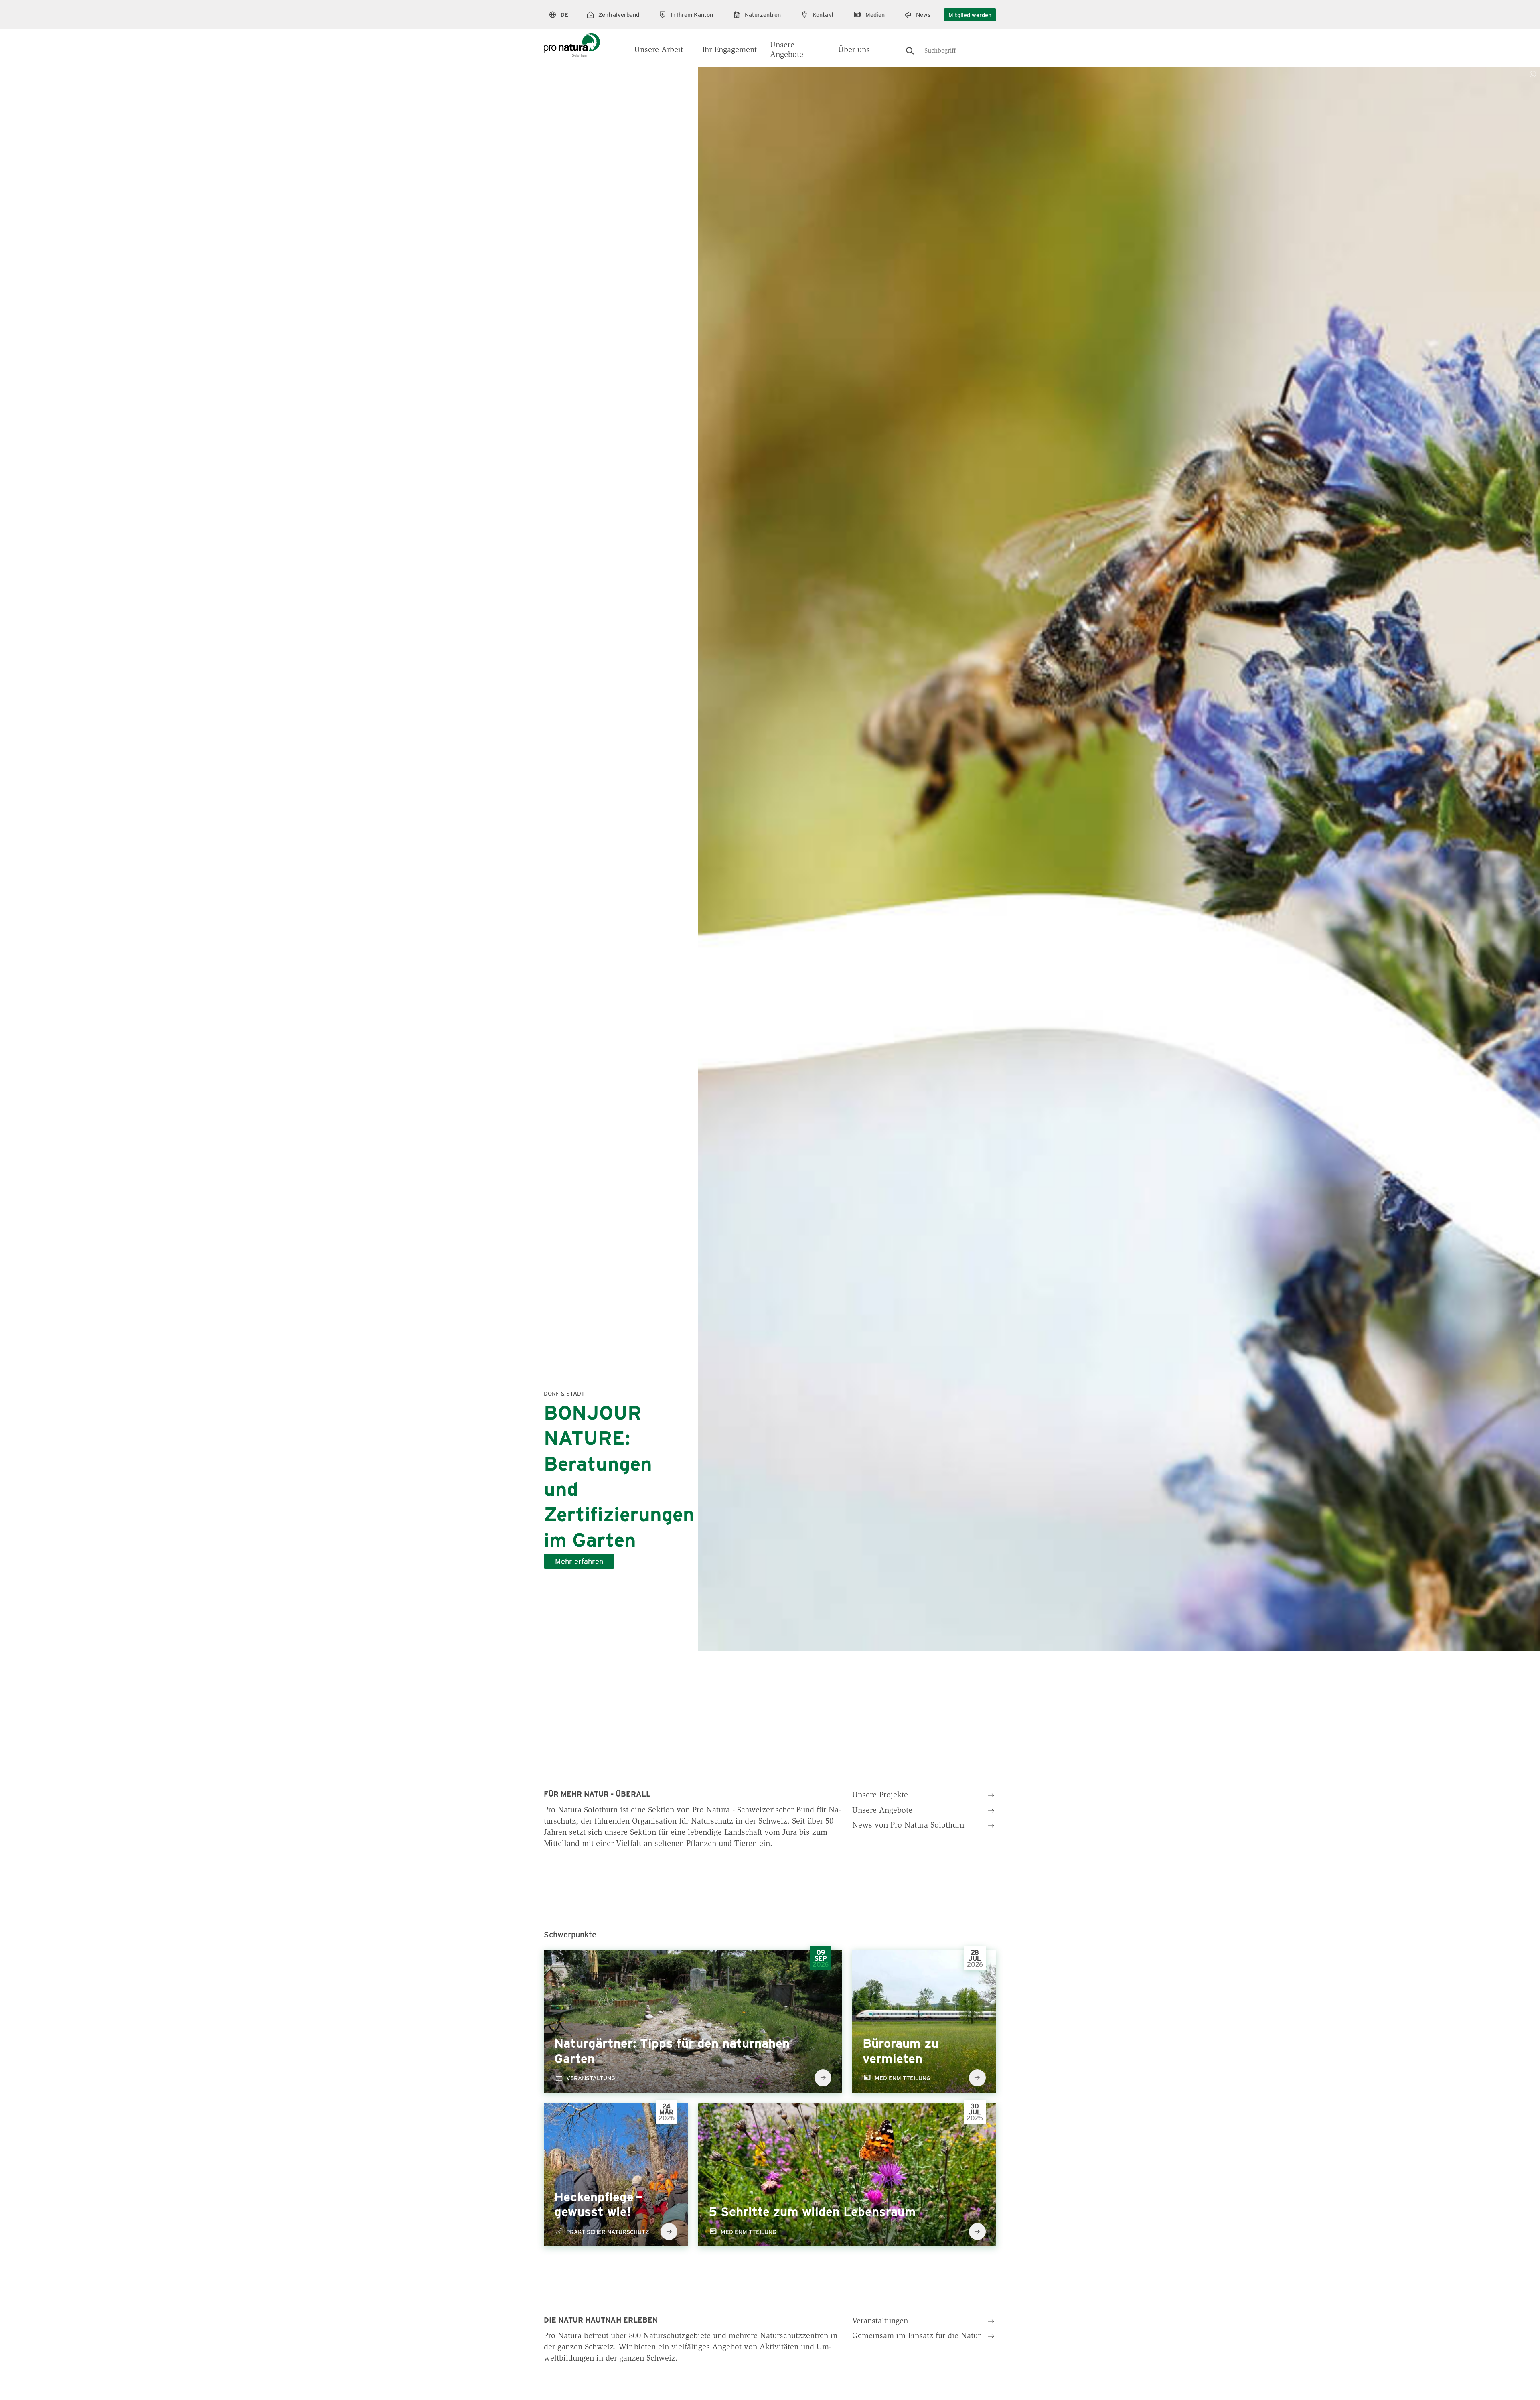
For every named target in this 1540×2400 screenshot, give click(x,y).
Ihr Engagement (729, 50)
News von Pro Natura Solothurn (908, 1826)
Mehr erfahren (579, 1561)
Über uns (854, 50)
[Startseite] (572, 41)
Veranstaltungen (880, 2321)
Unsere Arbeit (659, 50)
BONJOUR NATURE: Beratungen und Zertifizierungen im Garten (619, 1475)
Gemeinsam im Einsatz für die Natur (916, 2336)
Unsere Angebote (787, 50)
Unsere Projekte (880, 1795)
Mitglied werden (970, 15)
